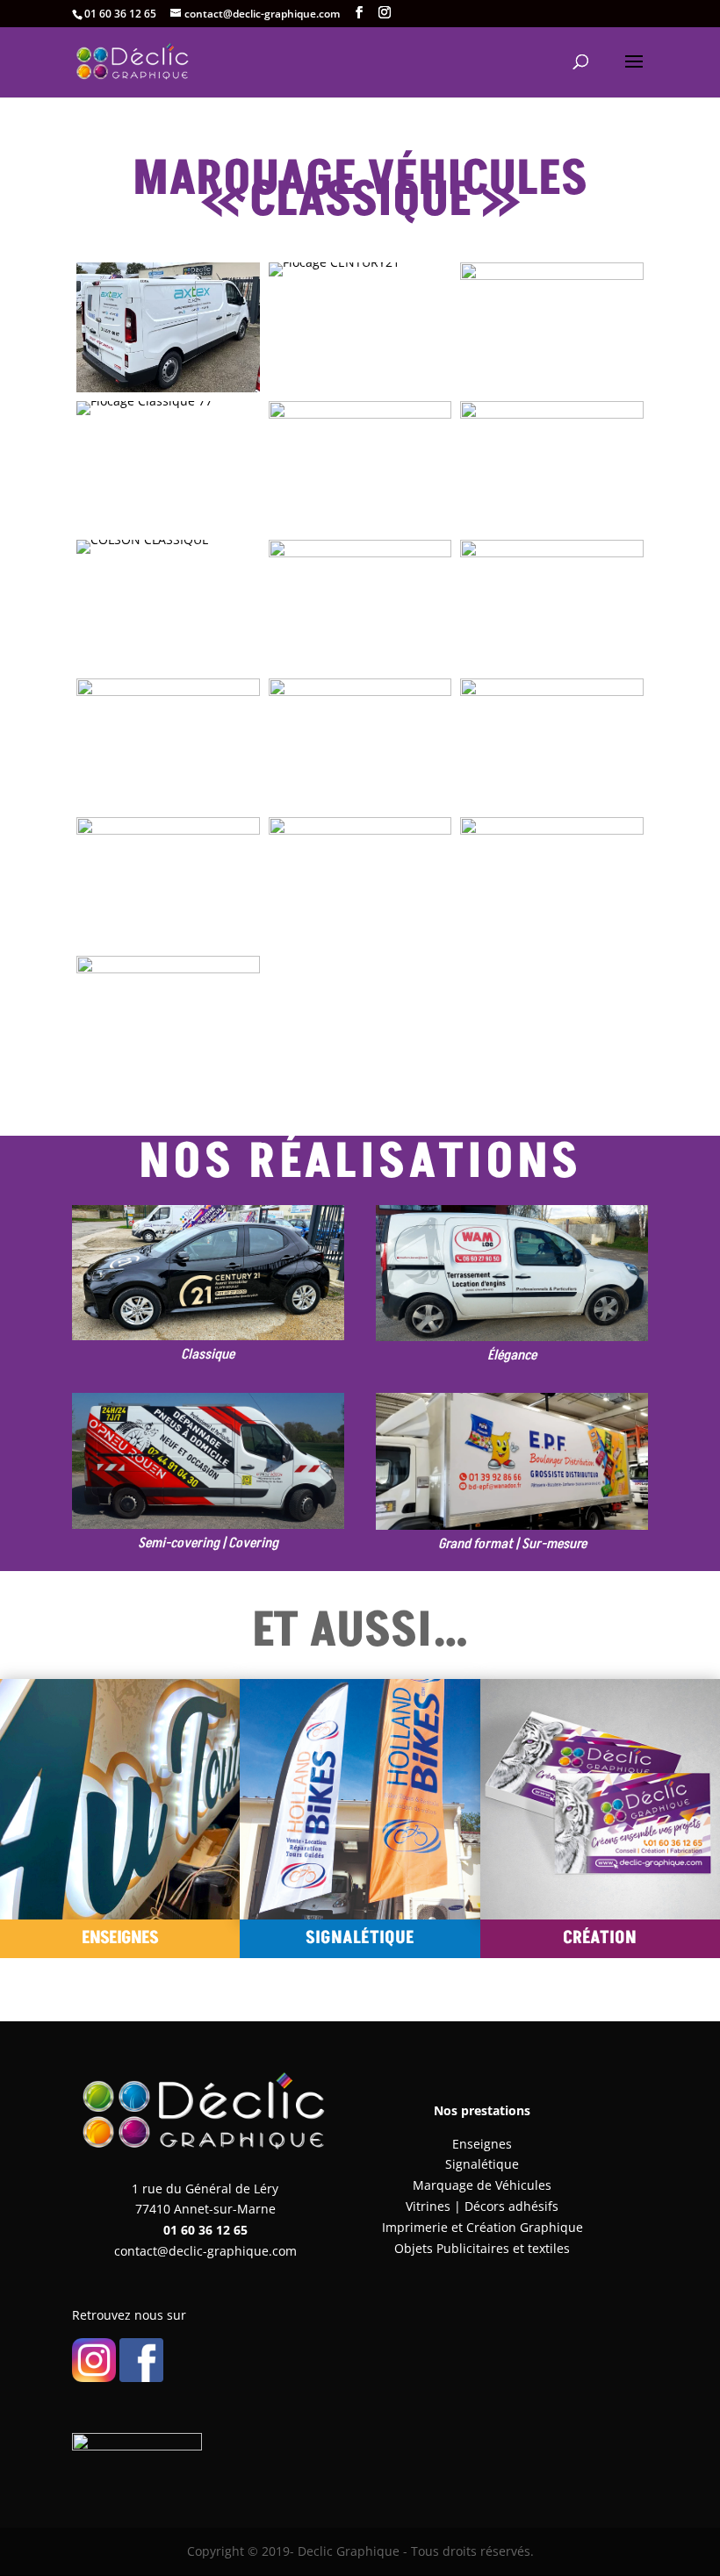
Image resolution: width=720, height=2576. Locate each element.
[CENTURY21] (334, 276)
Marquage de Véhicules (482, 2185)
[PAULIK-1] (168, 947)
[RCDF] (168, 1085)
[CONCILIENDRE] (360, 669)
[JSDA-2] (168, 808)
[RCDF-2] (552, 947)
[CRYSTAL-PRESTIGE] (552, 669)
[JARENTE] (144, 415)
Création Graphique (525, 2227)
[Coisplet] (552, 392)
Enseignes (482, 2144)
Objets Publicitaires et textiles (482, 2248)
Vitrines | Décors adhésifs (482, 2206)
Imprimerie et (424, 2227)
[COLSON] (143, 553)
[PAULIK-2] (360, 947)
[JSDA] (360, 808)
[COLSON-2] (360, 531)
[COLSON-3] (552, 531)
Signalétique (482, 2164)
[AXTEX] (168, 392)
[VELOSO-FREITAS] (552, 808)
